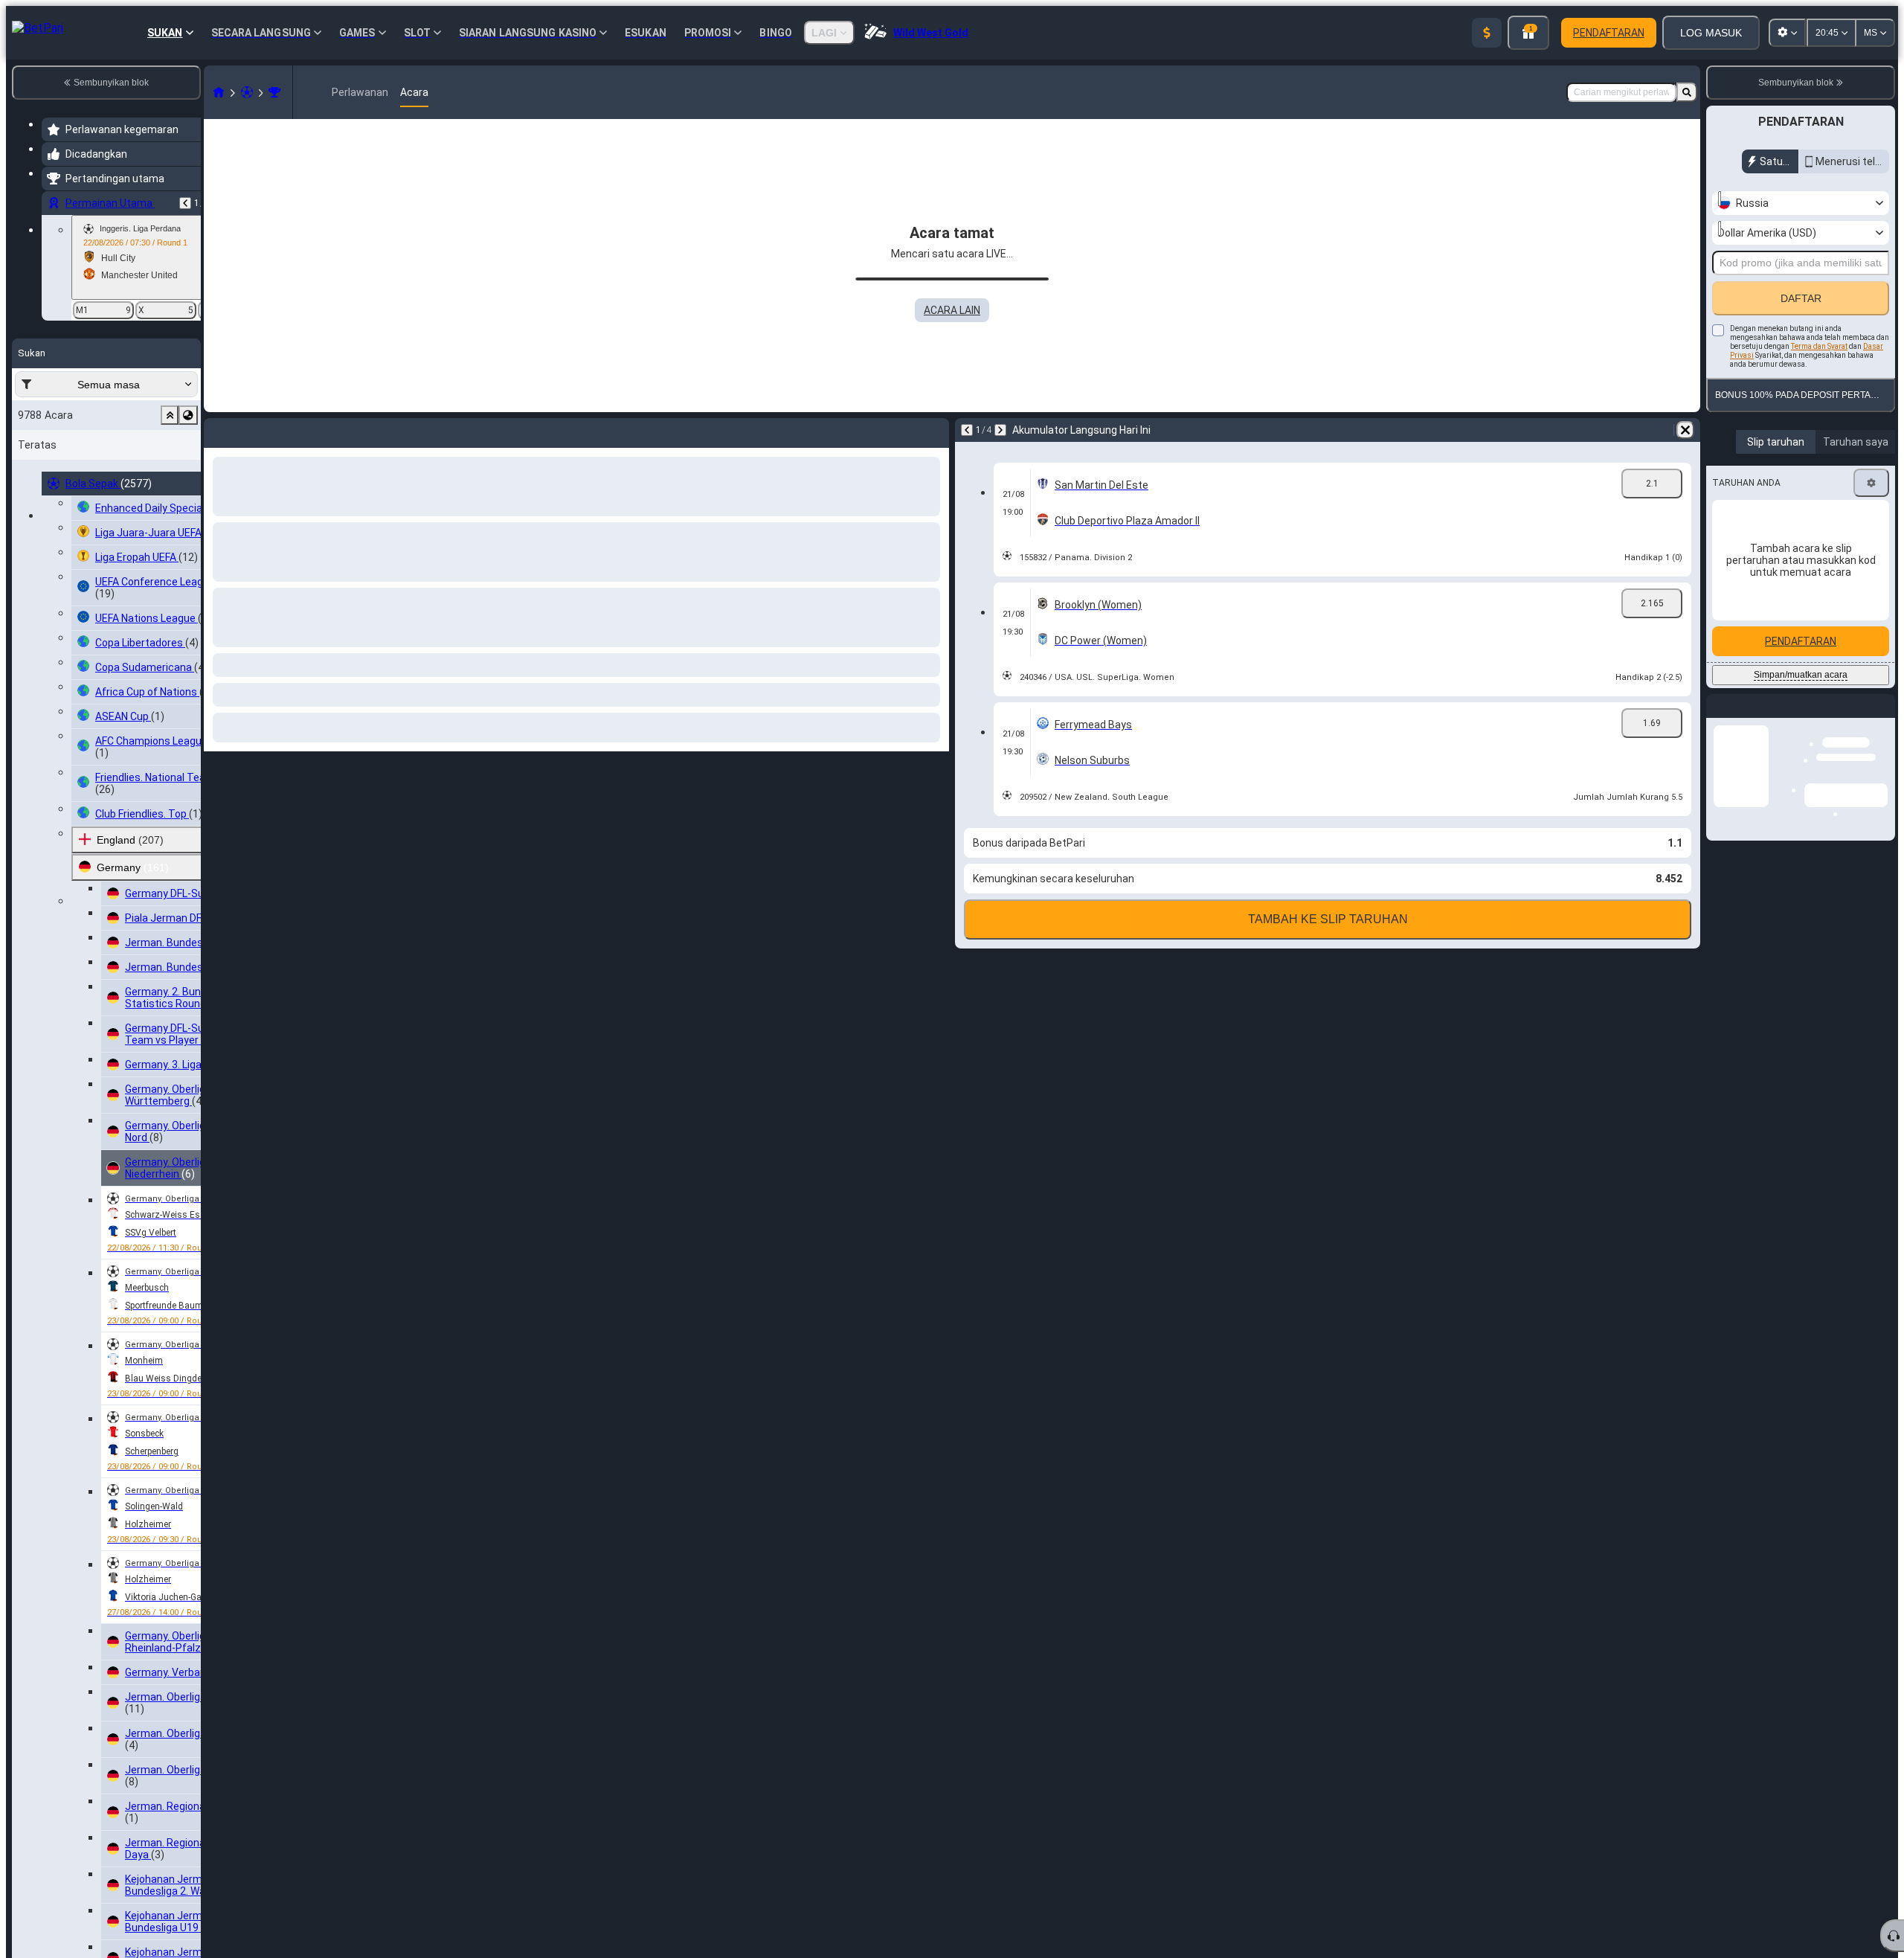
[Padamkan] (934, 430)
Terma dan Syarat (1819, 346)
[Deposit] (1487, 33)
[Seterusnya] (254, 430)
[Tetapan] (1871, 483)
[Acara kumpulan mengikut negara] (188, 415)
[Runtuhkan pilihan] (170, 415)
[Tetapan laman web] (1787, 33)
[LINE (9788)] (219, 92)
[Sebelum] (185, 203)
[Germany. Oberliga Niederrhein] (274, 92)
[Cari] (1687, 92)
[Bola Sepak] (247, 92)
